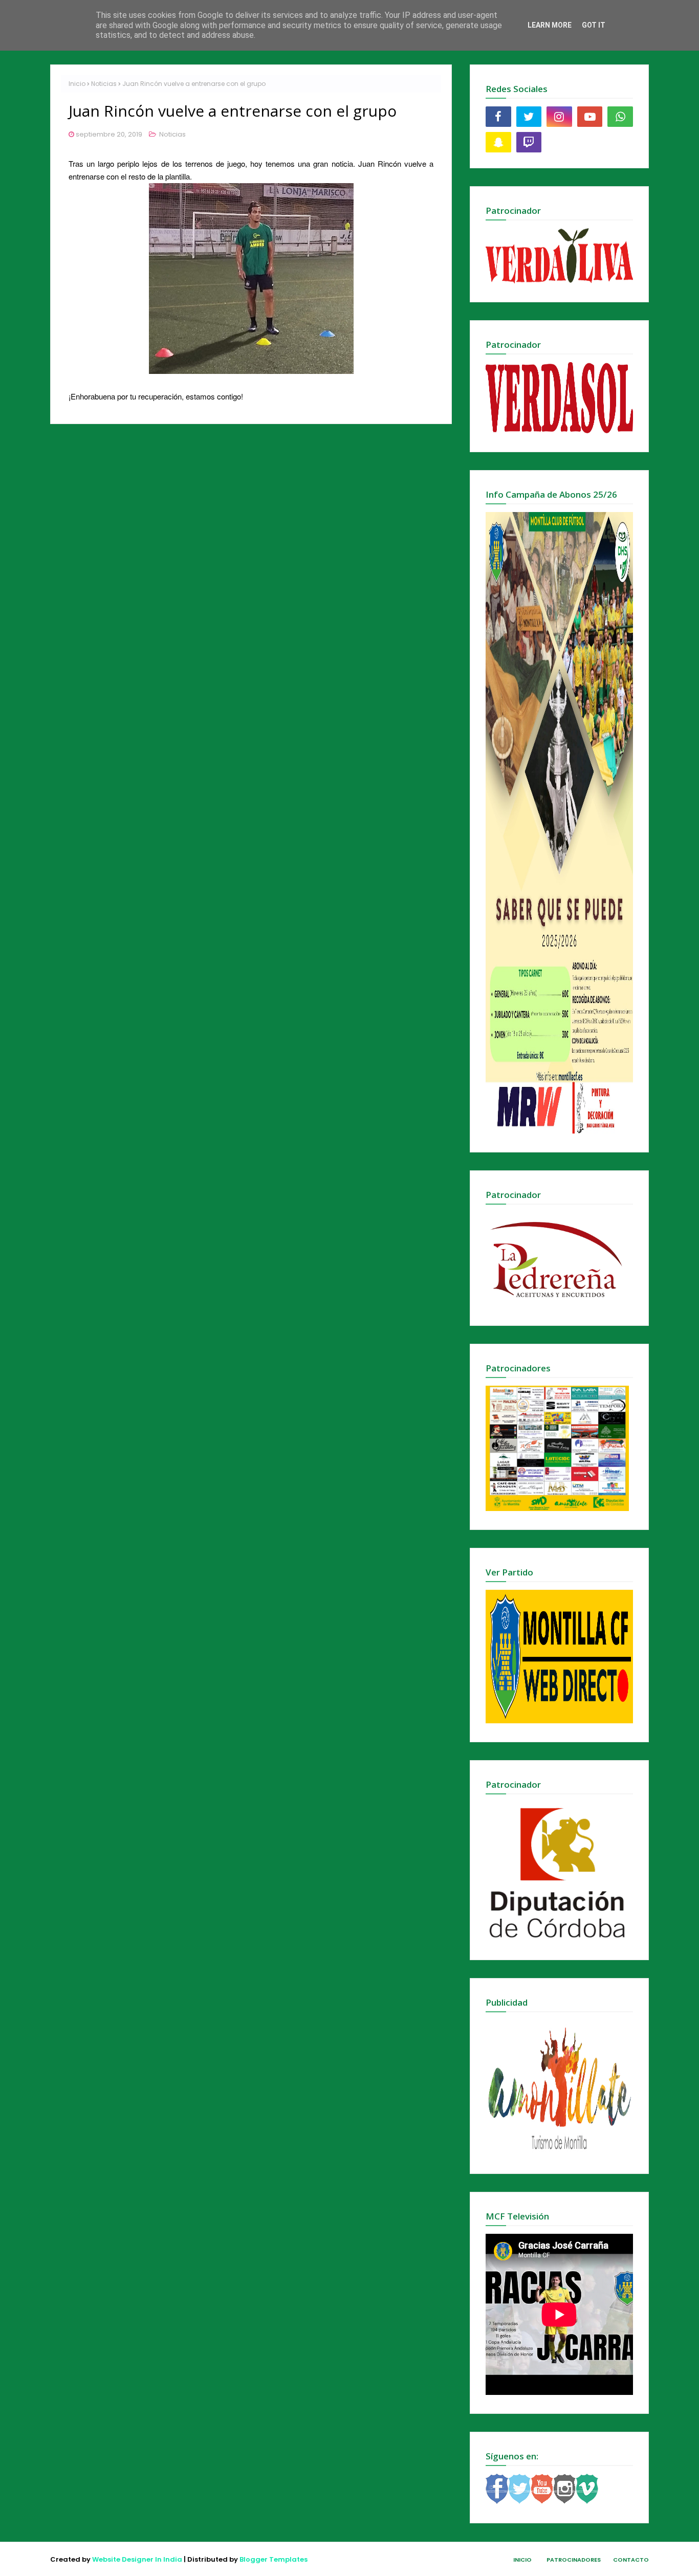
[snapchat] (498, 142)
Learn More (550, 25)
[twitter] (529, 117)
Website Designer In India (137, 2559)
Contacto (631, 2560)
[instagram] (559, 117)
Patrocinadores (574, 2560)
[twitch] (529, 142)
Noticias (104, 84)
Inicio (77, 84)
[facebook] (498, 117)
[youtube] (590, 117)
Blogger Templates (274, 2559)
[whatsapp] (620, 117)
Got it (594, 25)
